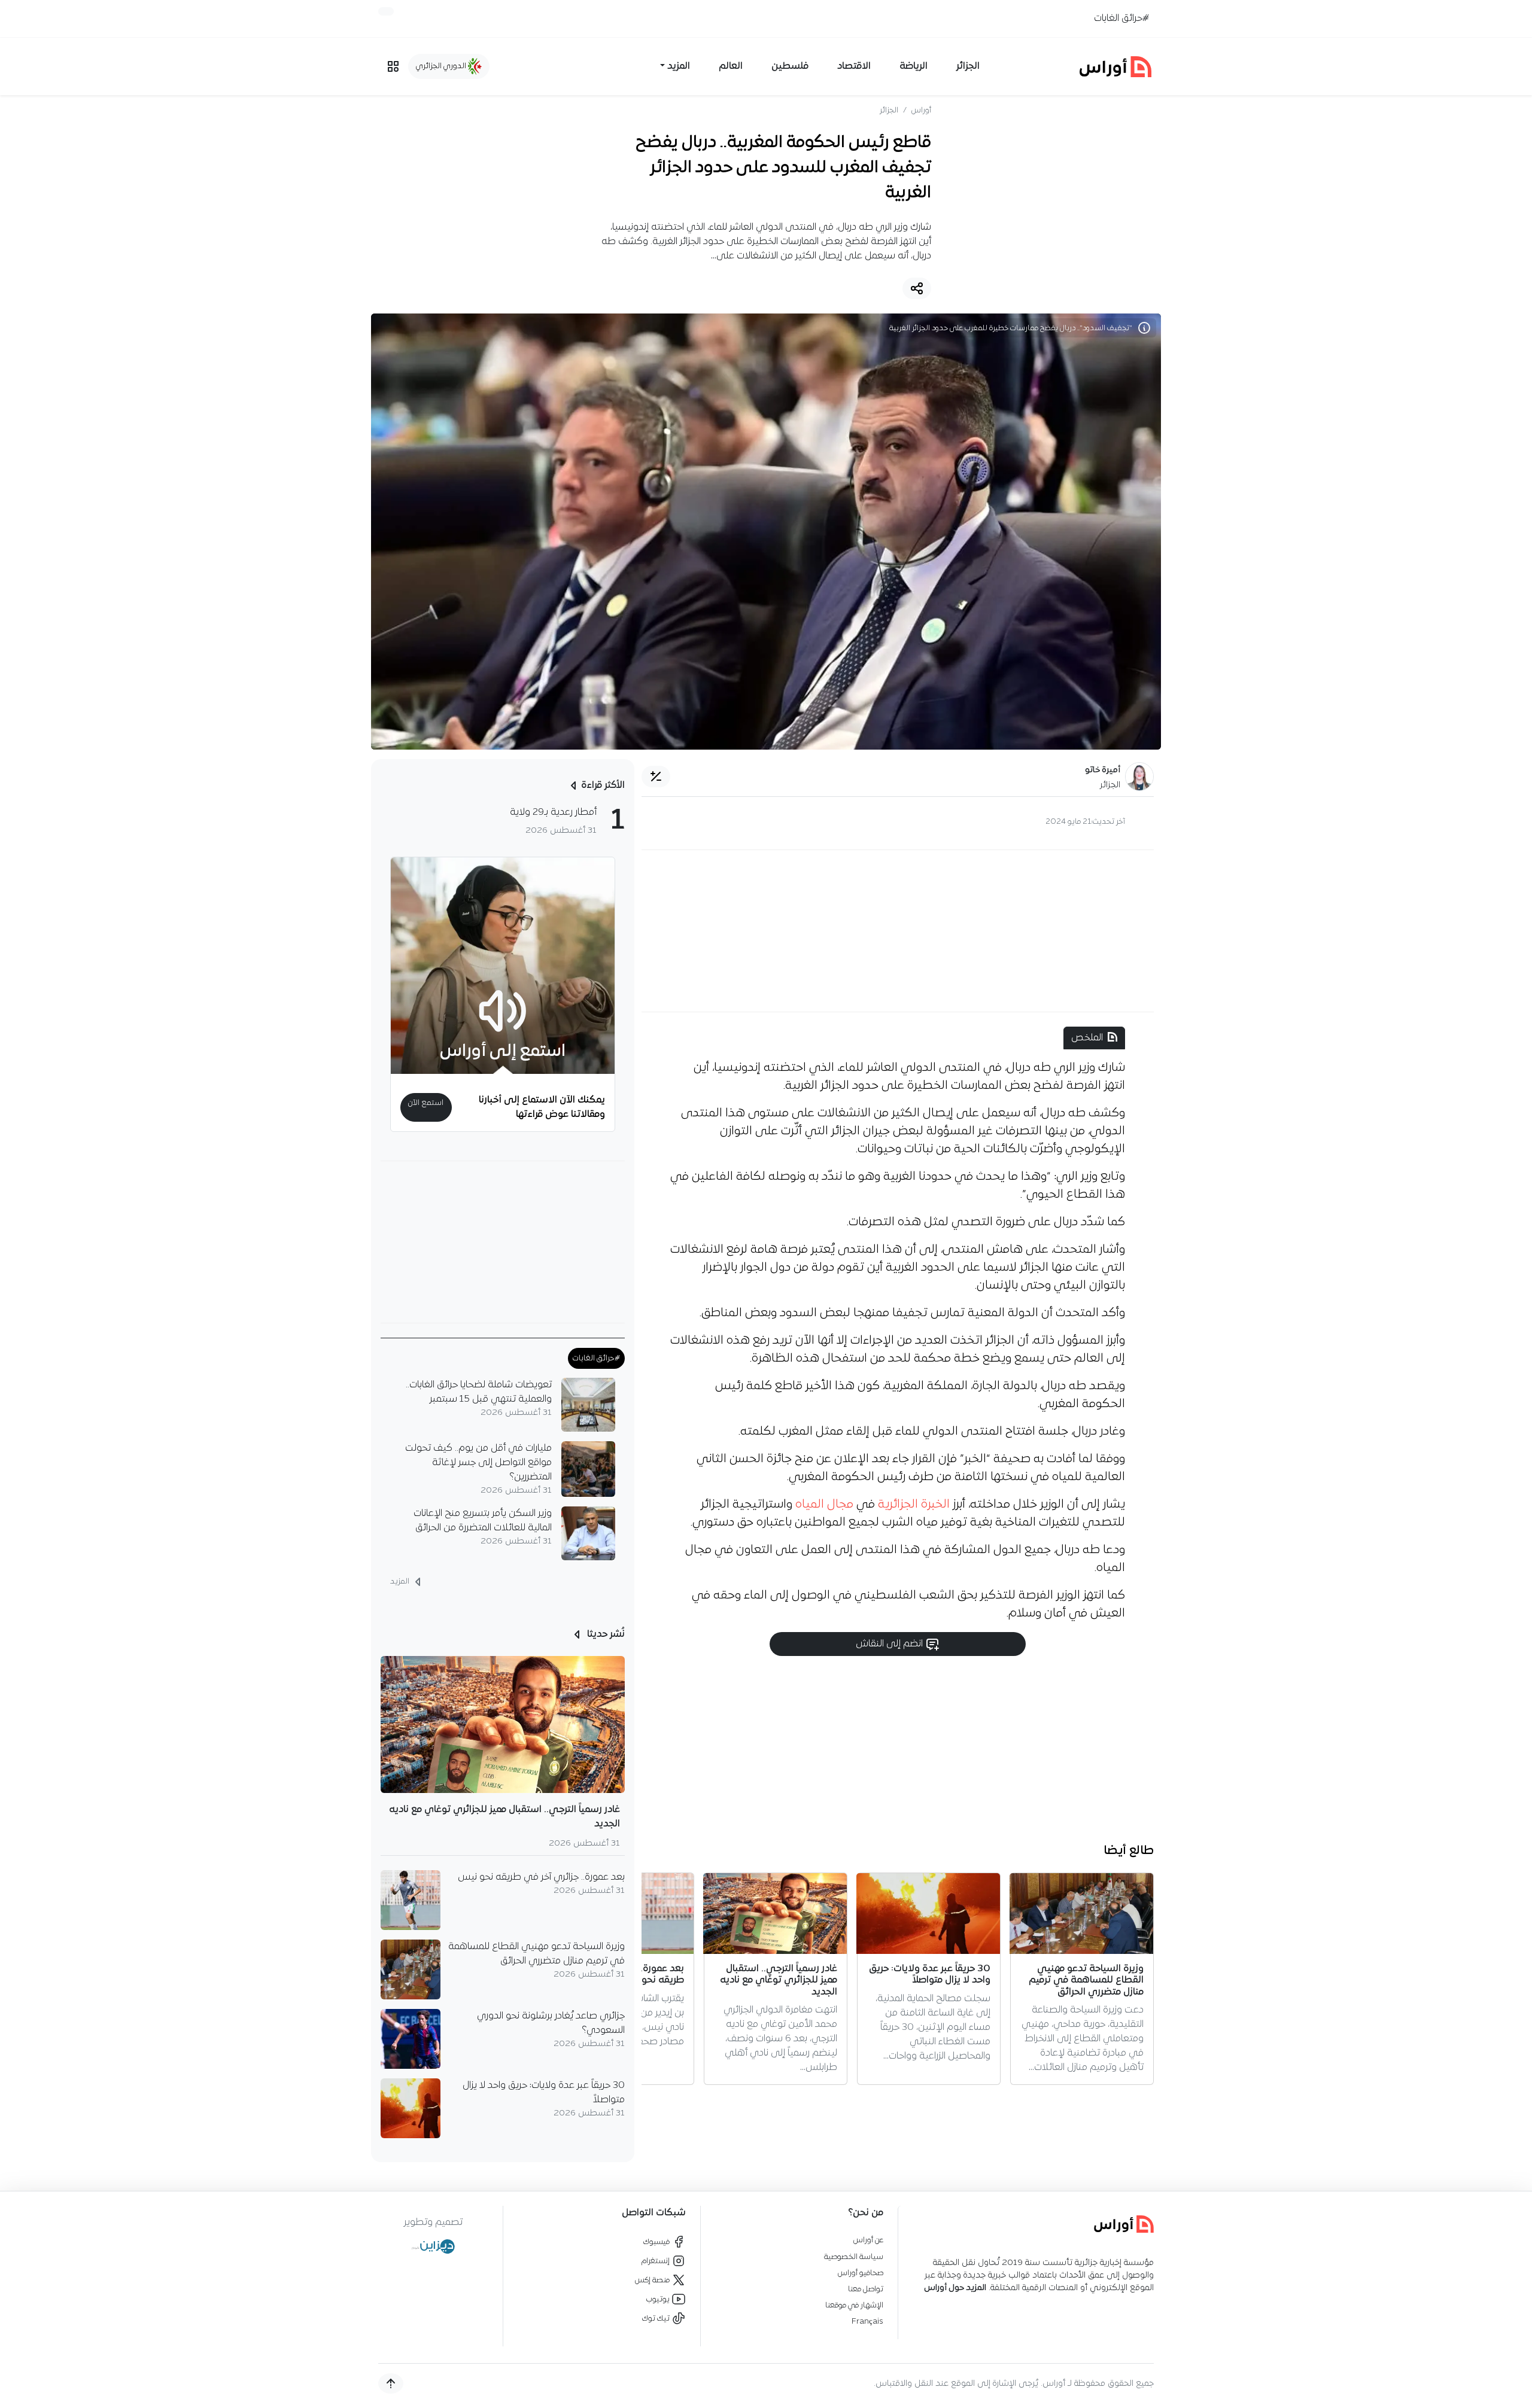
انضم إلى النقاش (890, 1644)
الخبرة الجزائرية (914, 1505)
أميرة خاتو (1103, 770)
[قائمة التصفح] (393, 66)
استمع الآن (426, 1103)
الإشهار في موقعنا (854, 2305)
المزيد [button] (679, 66)
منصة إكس (653, 2280)
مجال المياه (826, 1505)
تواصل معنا (866, 2289)
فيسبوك (657, 2242)
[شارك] (917, 288)
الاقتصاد (854, 66)
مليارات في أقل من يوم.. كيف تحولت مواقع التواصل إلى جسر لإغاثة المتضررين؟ (478, 1463)
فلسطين (790, 66)
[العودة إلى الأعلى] (391, 2383)
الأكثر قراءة (603, 786)
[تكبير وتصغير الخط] (656, 777)
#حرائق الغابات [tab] (596, 1358)
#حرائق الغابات (1121, 19)
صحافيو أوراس (861, 2273)
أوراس (921, 110)
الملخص (1087, 1038)
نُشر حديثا (605, 1634)
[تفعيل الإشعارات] (386, 11)
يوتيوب (659, 2299)
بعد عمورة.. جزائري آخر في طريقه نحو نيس (541, 1877)
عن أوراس (868, 2240)
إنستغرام (656, 2261)
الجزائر (968, 66)
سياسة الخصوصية (854, 2257)
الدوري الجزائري (442, 66)
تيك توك (657, 2319)
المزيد (401, 1582)
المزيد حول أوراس (955, 2288)
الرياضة (914, 66)
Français (867, 2322)
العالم (731, 66)
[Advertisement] (898, 931)
